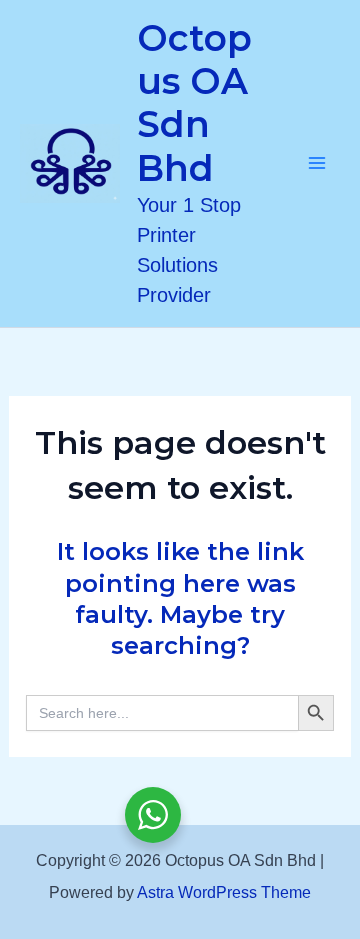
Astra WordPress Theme (224, 892)
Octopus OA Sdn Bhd (194, 103)
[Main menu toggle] (318, 164)
